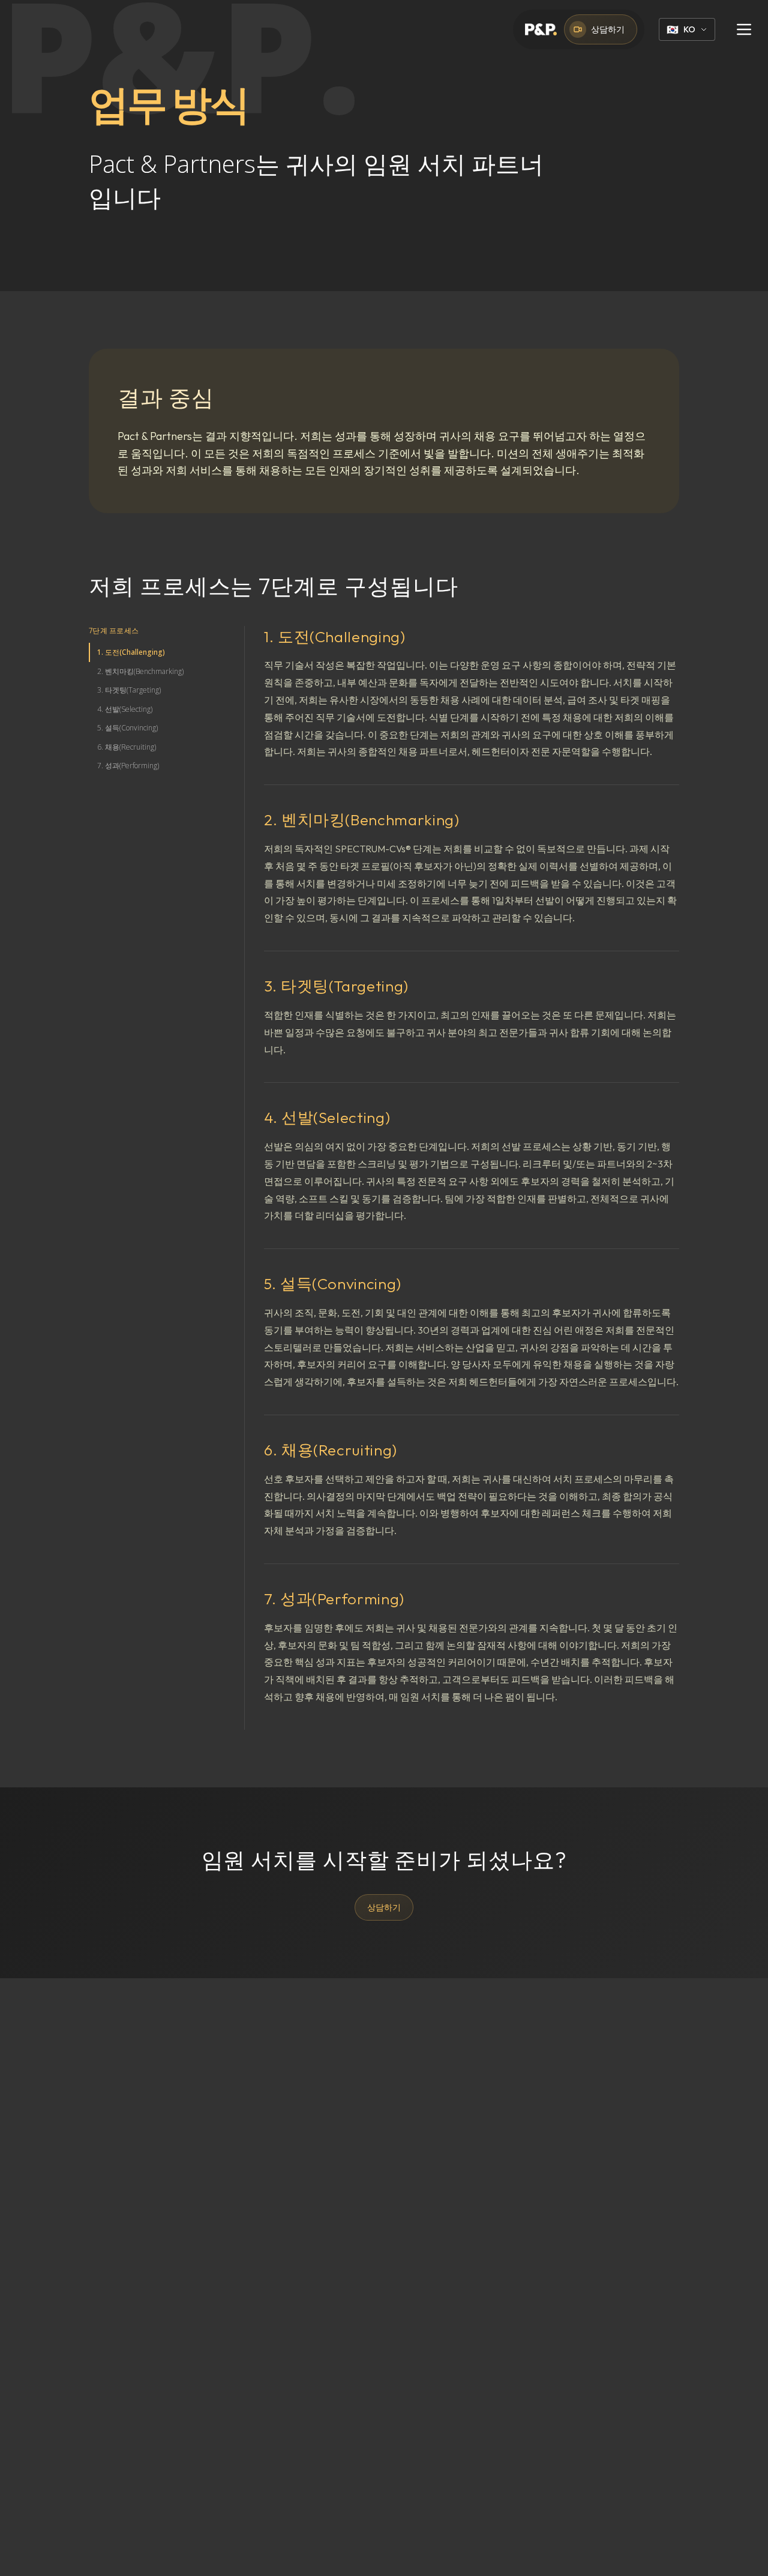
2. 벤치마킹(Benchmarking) (140, 671)
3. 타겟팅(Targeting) (129, 690)
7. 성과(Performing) (128, 766)
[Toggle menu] (744, 29)
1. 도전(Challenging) (131, 652)
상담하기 (608, 29)
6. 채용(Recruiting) (127, 747)
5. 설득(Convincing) (127, 728)
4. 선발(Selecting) (125, 709)
